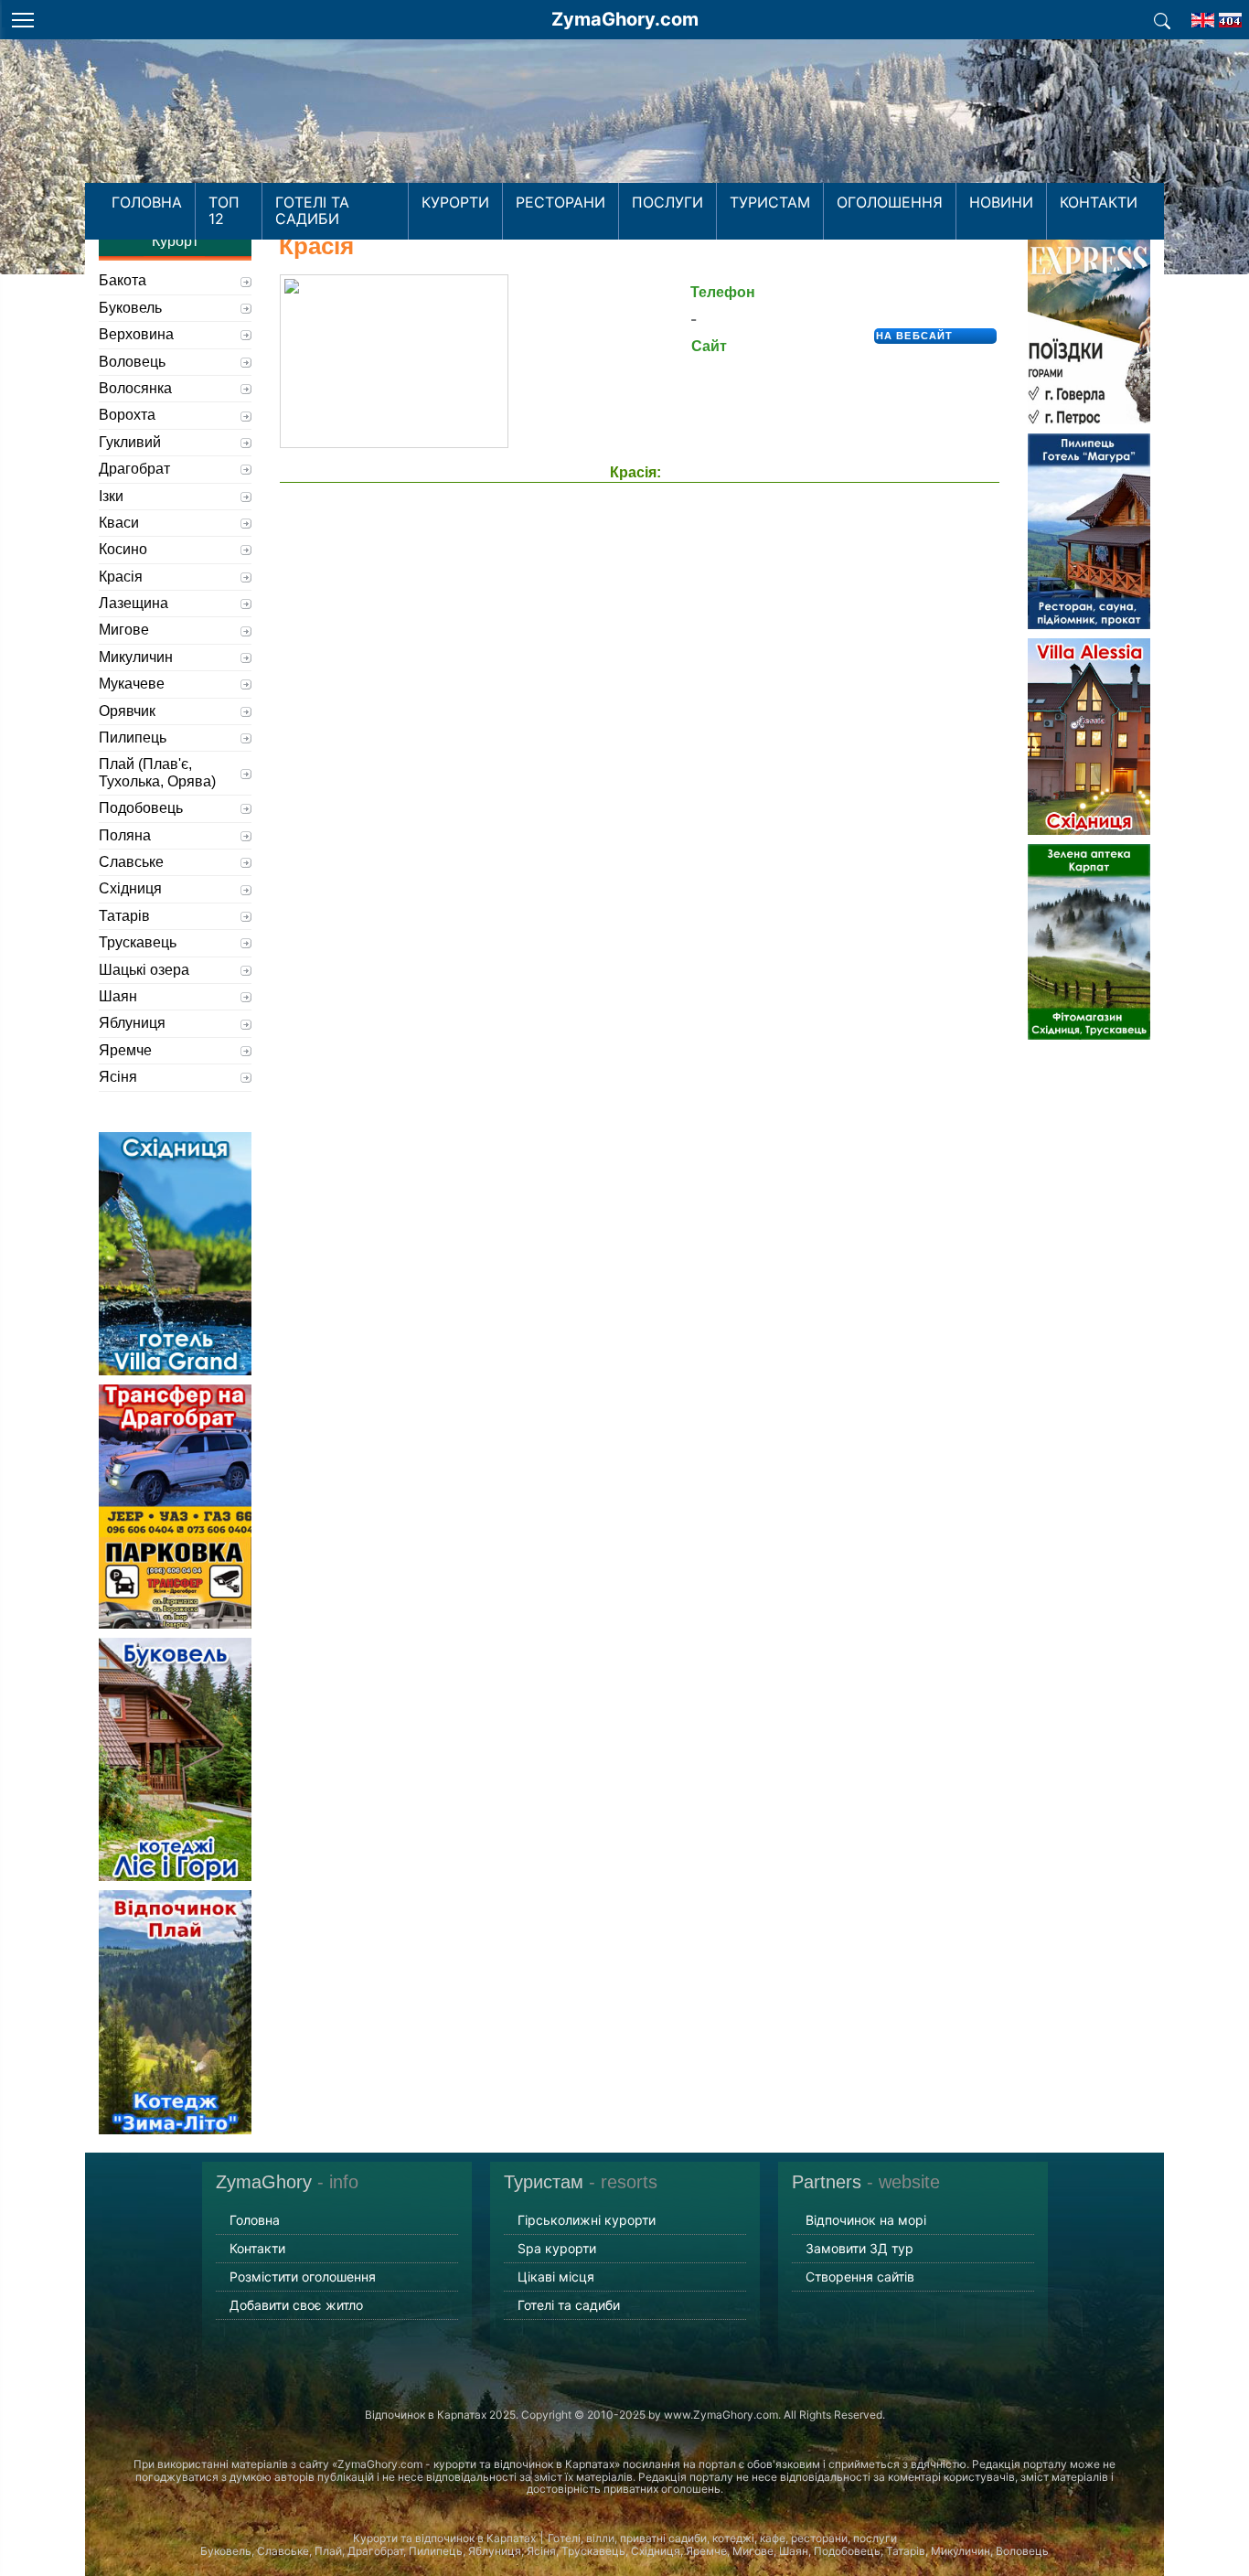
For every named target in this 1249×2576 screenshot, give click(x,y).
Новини (1001, 202)
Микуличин (136, 657)
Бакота (123, 280)
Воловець (132, 362)
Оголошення (890, 202)
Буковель (130, 308)
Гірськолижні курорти (587, 2220)
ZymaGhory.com (625, 19)
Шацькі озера (144, 970)
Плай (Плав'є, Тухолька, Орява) (157, 772)
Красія (121, 577)
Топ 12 (224, 210)
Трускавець (138, 942)
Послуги (667, 202)
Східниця (130, 888)
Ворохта (127, 415)
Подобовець (141, 808)
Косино (123, 549)
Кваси (119, 523)
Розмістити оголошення (303, 2277)
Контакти (1099, 202)
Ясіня (118, 1077)
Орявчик (127, 711)
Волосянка (135, 388)
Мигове (124, 630)
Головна (147, 202)
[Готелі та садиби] (1162, 19)
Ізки (111, 496)
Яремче (125, 1050)
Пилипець (133, 738)
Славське (131, 862)
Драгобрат (134, 469)
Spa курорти (557, 2248)
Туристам (770, 202)
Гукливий (130, 442)
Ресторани (560, 202)
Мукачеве (132, 684)
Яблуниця (132, 1023)
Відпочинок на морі (866, 2220)
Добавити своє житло (296, 2305)
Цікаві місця (556, 2277)
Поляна (125, 835)
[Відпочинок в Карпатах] (624, 135)
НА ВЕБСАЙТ (914, 336)
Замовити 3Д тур (859, 2248)
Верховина (136, 334)
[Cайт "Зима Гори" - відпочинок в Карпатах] (1203, 15)
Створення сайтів (860, 2277)
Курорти (455, 202)
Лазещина (133, 603)
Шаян (118, 996)
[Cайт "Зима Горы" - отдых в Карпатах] (1230, 15)
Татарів (124, 916)
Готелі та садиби (312, 210)
